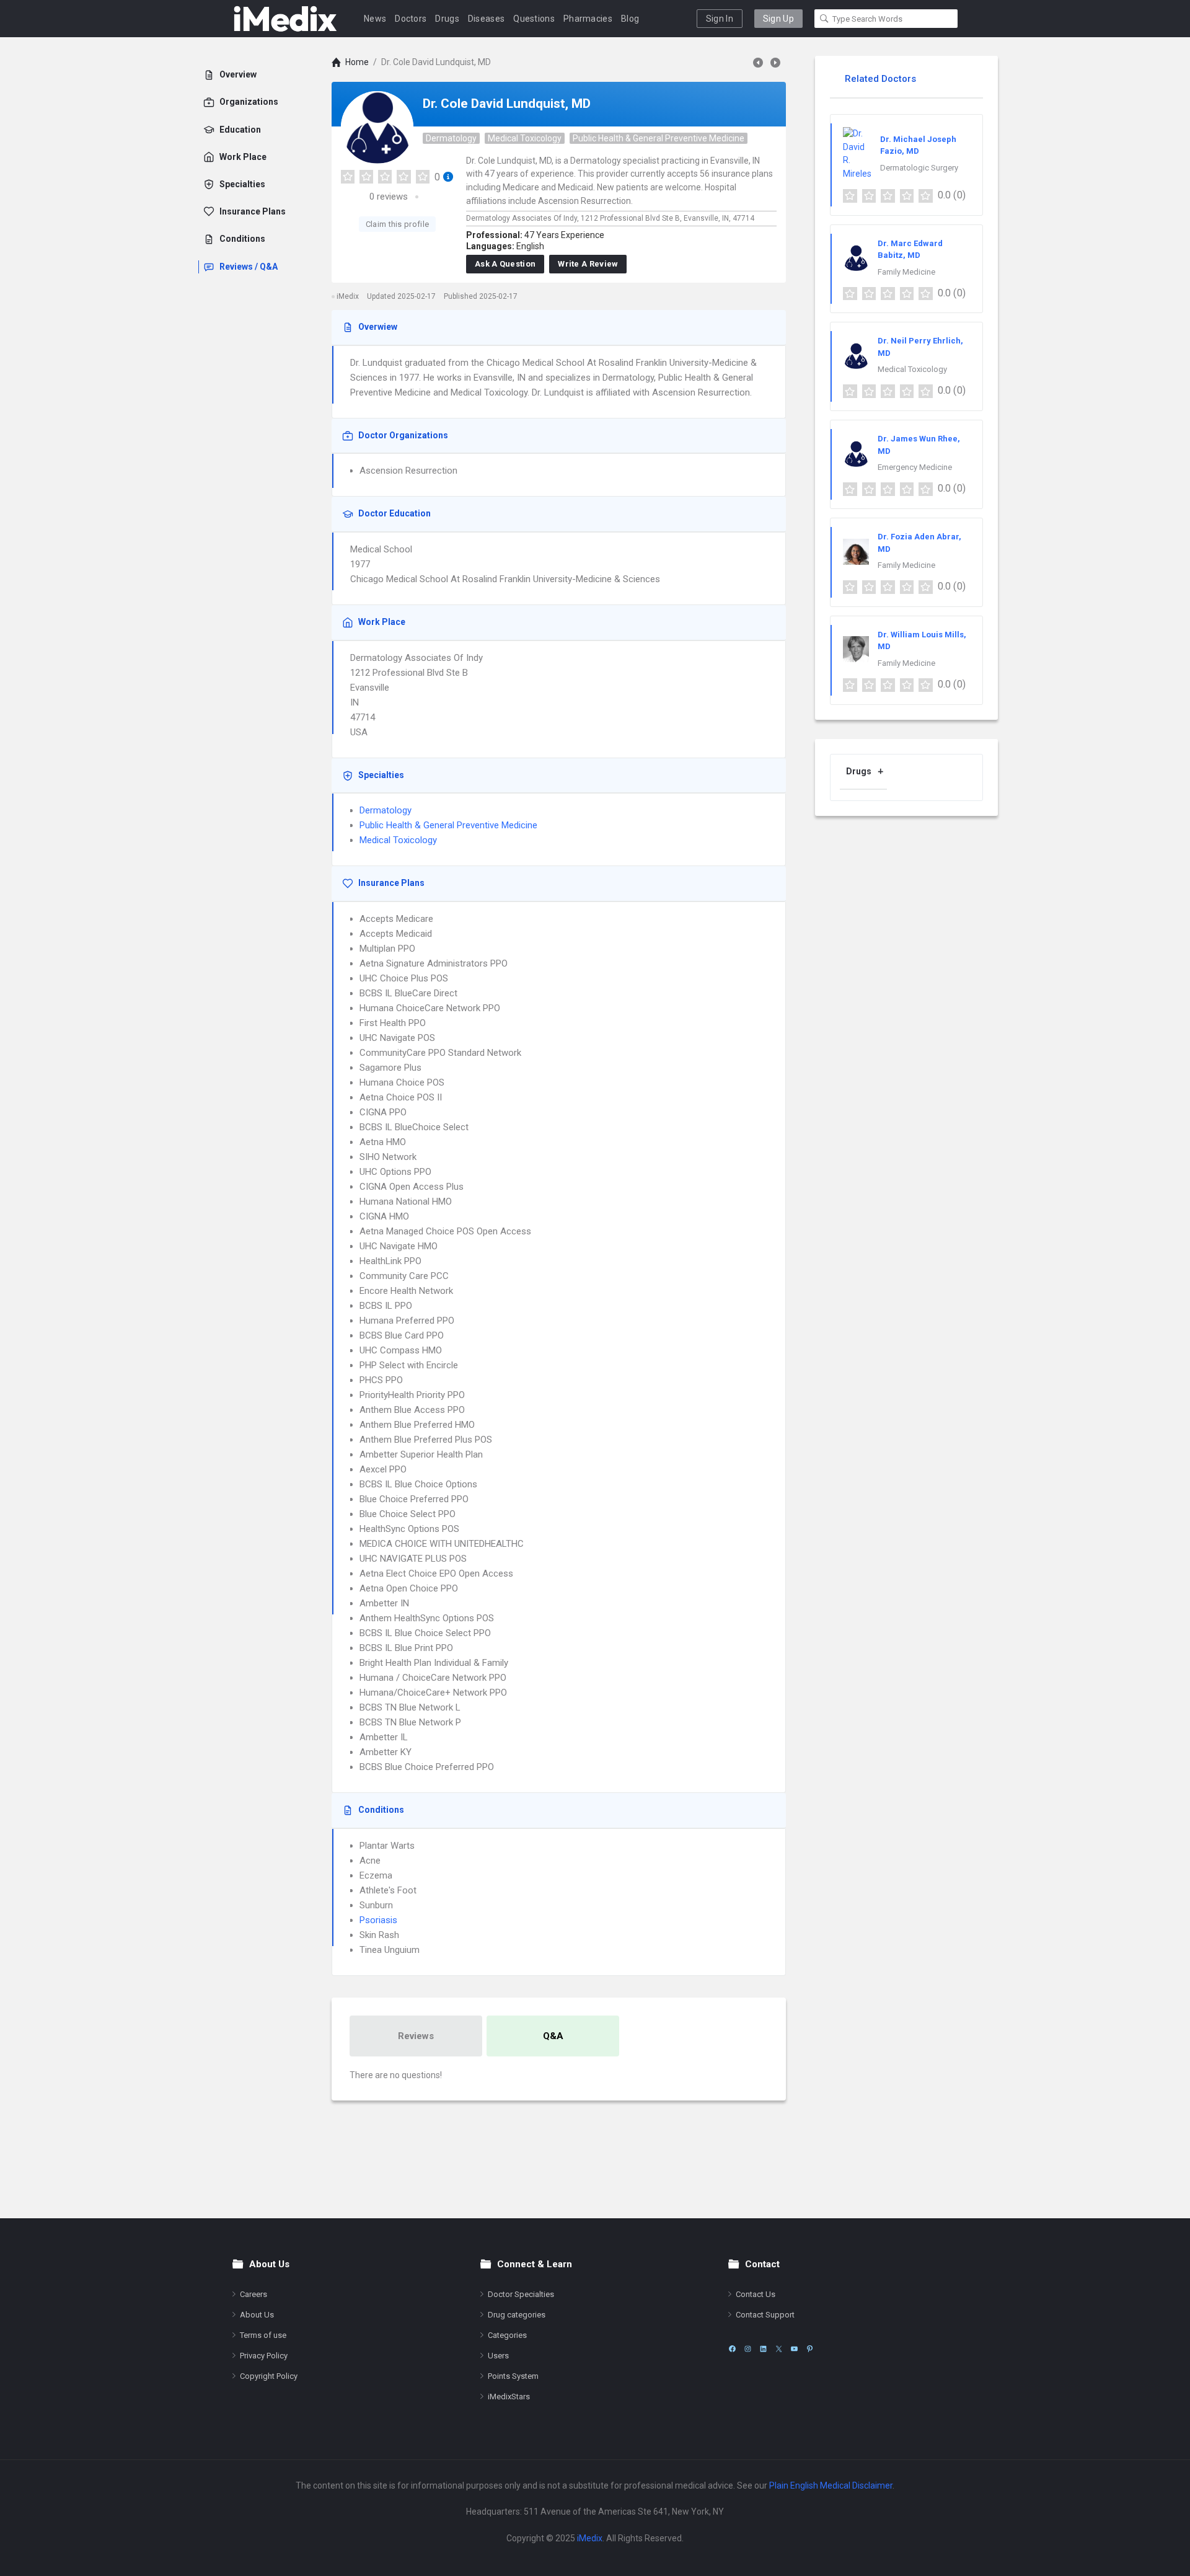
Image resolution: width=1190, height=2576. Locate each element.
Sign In (720, 19)
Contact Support (765, 2315)
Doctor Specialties (521, 2294)
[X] (779, 2349)
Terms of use (263, 2335)
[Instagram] (748, 2349)
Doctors (411, 19)
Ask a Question (505, 264)
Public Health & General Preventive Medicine (659, 138)
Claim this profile (397, 224)
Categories (507, 2335)
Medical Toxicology (525, 138)
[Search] (824, 19)
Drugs (447, 19)
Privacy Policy (264, 2356)
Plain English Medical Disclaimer (831, 2485)
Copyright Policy (269, 2376)
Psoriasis (378, 1920)
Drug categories (517, 2315)
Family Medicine (906, 272)
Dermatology (451, 138)
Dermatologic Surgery (919, 168)
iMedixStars (509, 2397)
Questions (534, 19)
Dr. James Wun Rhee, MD (919, 445)
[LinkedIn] (763, 2349)
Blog (630, 19)
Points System (513, 2376)
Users (498, 2356)
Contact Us (756, 2294)
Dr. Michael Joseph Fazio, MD (918, 145)
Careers (253, 2294)
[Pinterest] (810, 2349)
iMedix (590, 2538)
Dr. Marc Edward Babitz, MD (910, 250)
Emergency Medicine (915, 467)
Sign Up (778, 19)
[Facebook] (732, 2349)
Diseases (486, 19)
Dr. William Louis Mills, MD (922, 641)
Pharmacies (588, 19)
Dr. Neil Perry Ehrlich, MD (920, 347)
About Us (257, 2315)
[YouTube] (794, 2349)
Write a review (588, 264)
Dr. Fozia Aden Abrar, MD (919, 543)
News (375, 19)
